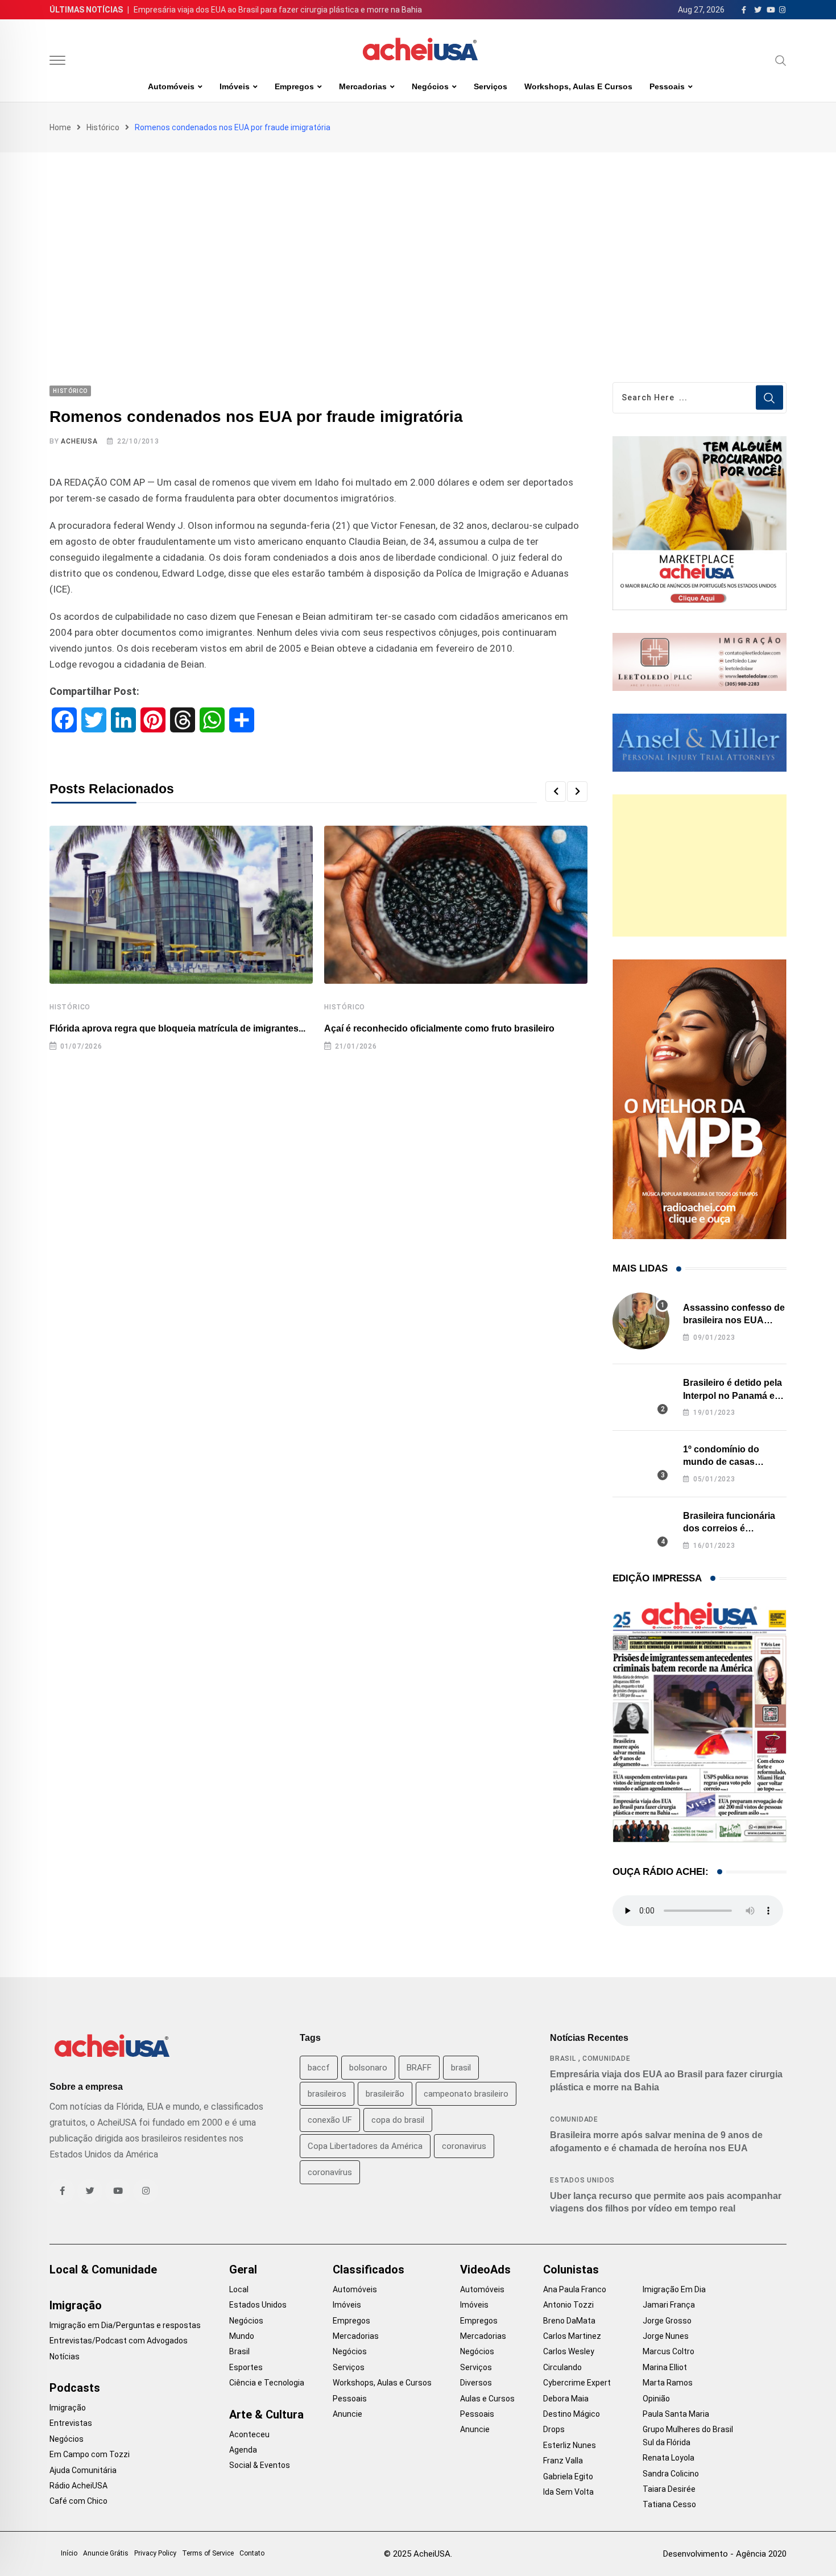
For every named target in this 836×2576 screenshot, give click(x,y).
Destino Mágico (572, 2414)
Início (69, 2553)
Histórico (103, 127)
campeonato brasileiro (466, 2094)
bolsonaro (368, 2068)
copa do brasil (398, 2120)
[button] (556, 792)
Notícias (65, 2356)
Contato (252, 2553)
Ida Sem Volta (568, 2492)
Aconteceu (249, 2434)
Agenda (243, 2450)
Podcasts (75, 2388)
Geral (243, 2269)
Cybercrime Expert (577, 2383)
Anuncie (347, 2414)
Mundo (242, 2336)
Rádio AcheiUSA (78, 2486)
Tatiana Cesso (669, 2504)
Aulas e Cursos (487, 2399)
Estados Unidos (582, 2180)
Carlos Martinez (572, 2336)
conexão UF (330, 2120)
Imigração (76, 2305)
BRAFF (419, 2068)
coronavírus (330, 2172)
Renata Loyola (669, 2458)
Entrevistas (71, 2423)
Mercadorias (363, 86)
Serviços (491, 86)
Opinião (656, 2399)
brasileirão (385, 2094)
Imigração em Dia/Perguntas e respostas (125, 2325)
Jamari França (669, 2305)
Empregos (294, 86)
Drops (554, 2429)
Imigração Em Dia (674, 2289)
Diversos (476, 2383)
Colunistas (571, 2269)
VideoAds (485, 2269)
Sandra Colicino (671, 2474)
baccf (319, 2068)
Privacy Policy (155, 2553)
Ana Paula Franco (575, 2289)
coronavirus (464, 2146)
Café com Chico (78, 2501)
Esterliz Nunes (570, 2445)
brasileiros (327, 2094)
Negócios (430, 86)
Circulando (562, 2367)
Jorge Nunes (666, 2336)
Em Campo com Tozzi (90, 2454)
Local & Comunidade (103, 2269)
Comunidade (607, 2059)
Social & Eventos (260, 2465)
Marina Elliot (665, 2367)
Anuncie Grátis (106, 2553)
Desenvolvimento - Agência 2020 (725, 2554)
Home (60, 127)
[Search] (781, 60)
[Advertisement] (418, 238)
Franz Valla (563, 2461)
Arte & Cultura (266, 2415)
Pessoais (667, 86)
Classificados (369, 2269)
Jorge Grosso (667, 2321)
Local (239, 2289)
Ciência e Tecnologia (267, 2383)
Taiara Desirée (669, 2489)
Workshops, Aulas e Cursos (578, 86)
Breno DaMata (569, 2321)
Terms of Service (208, 2553)
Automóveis (171, 86)
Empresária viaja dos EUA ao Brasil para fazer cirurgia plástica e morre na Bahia (278, 10)
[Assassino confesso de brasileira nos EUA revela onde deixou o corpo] (641, 1321)
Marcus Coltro (669, 2351)
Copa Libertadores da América (365, 2146)
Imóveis (235, 86)
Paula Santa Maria (676, 2414)
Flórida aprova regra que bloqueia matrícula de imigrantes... (177, 1028)
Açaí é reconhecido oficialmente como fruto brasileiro (439, 1028)
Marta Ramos (668, 2383)
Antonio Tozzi (568, 2305)
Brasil (563, 2059)
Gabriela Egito (568, 2476)
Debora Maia (566, 2399)
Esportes (246, 2367)
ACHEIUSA (79, 441)
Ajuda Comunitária (83, 2470)
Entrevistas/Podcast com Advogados (119, 2341)
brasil (461, 2068)
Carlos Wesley (569, 2351)
